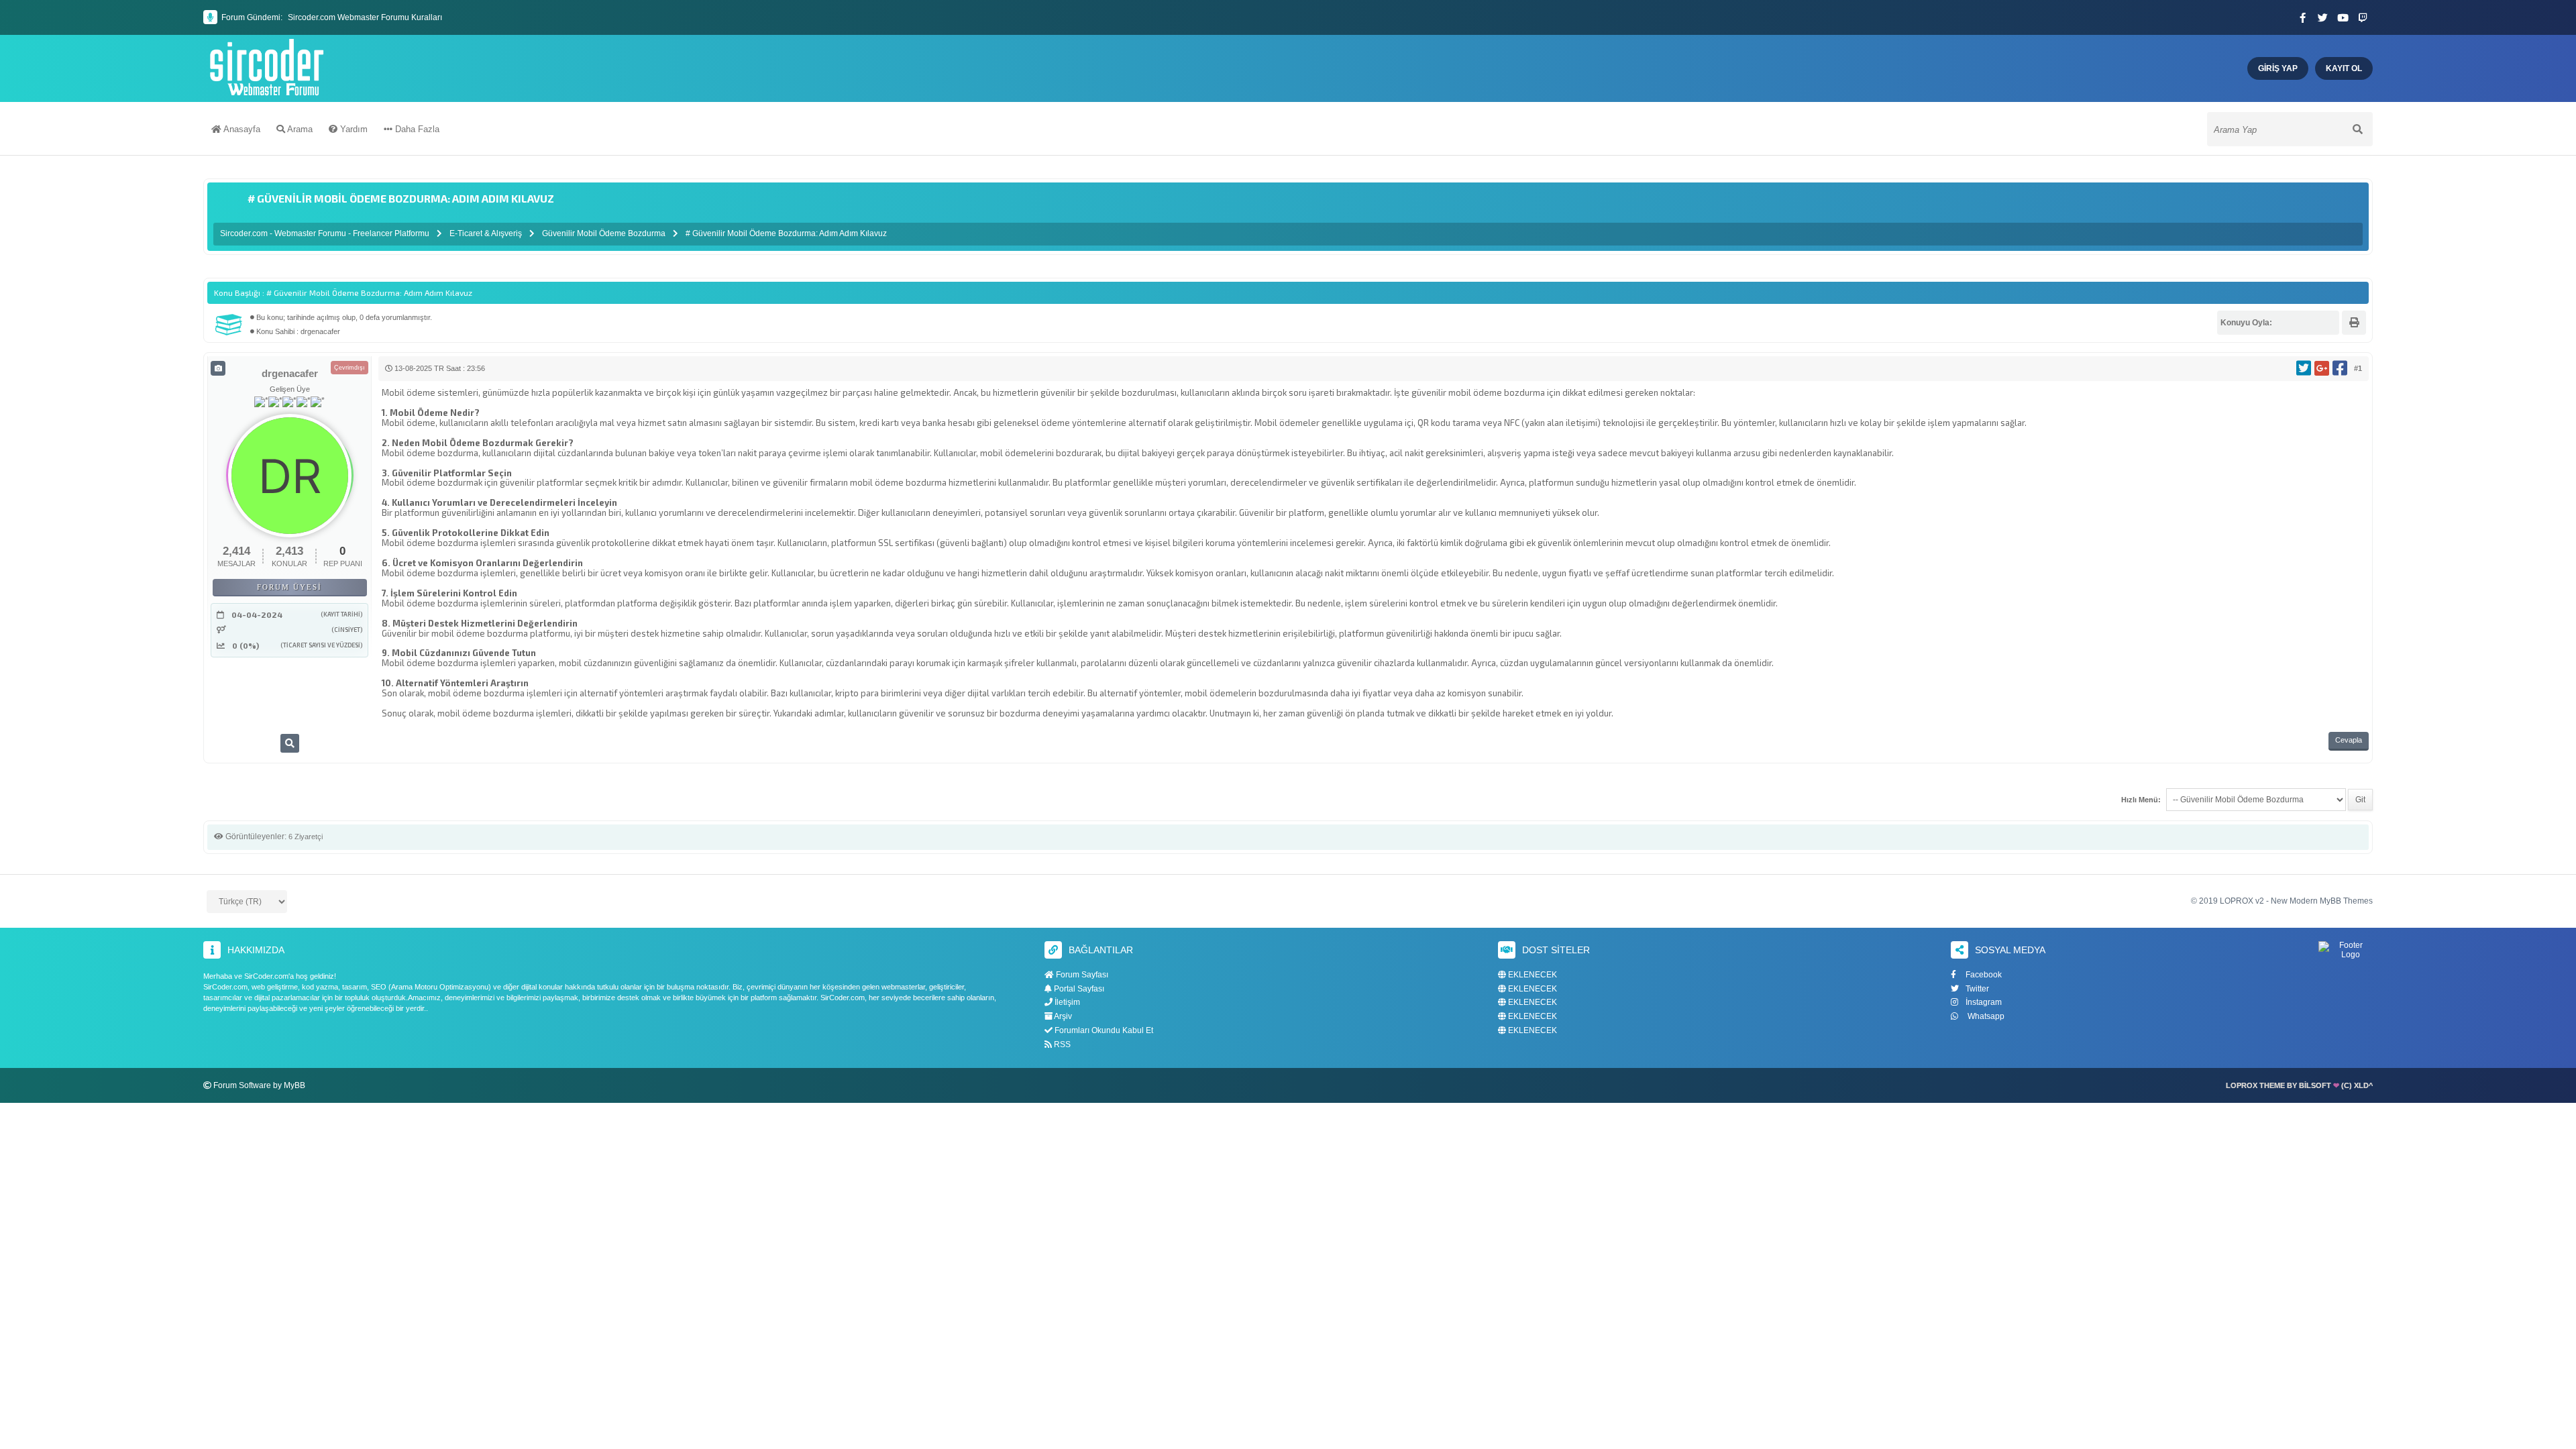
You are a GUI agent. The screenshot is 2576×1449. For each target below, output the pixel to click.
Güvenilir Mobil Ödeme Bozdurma (604, 233)
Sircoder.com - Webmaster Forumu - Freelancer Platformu (326, 233)
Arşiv (1062, 1016)
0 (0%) (246, 645)
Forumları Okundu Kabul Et (1103, 1030)
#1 (2358, 368)
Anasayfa (241, 129)
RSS (1061, 1044)
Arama (299, 129)
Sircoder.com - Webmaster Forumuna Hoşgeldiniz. (379, 23)
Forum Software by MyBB (259, 1085)
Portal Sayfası (1078, 989)
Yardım (353, 129)
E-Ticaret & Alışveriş (486, 233)
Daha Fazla (416, 129)
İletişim (1066, 1002)
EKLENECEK (1532, 975)
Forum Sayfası (1081, 975)
